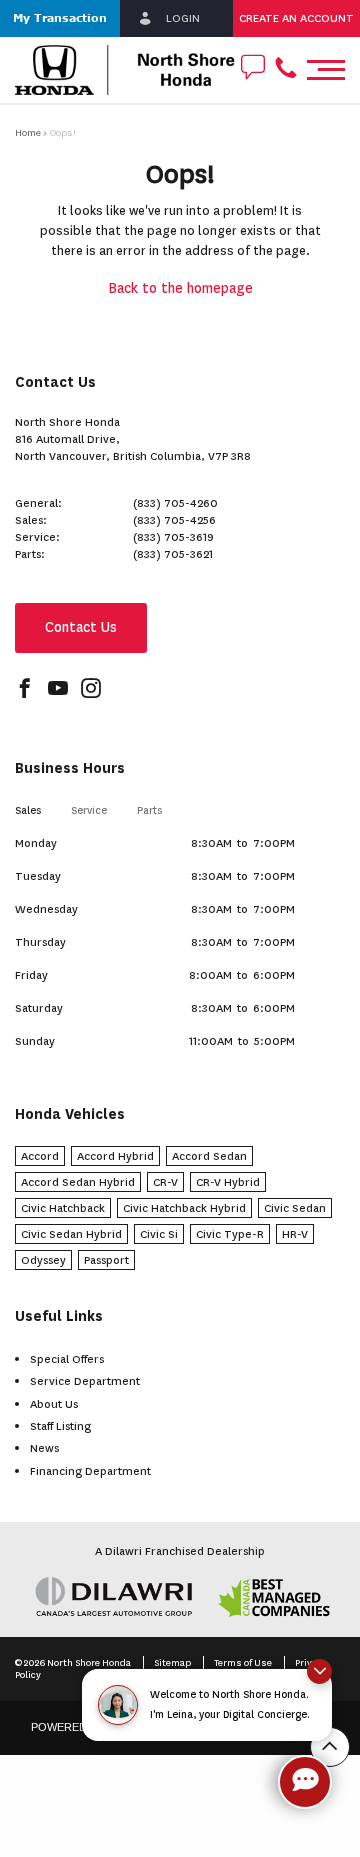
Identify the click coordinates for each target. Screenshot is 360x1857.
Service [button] (89, 811)
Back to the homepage (180, 288)
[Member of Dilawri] (180, 1596)
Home (28, 132)
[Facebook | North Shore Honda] (25, 690)
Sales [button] (28, 811)
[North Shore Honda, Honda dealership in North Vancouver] (125, 70)
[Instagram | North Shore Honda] (91, 690)
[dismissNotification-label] (319, 1671)
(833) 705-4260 (175, 503)
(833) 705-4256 (174, 520)
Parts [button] (149, 811)
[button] (60, 18)
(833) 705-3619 (173, 537)
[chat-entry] (305, 1782)
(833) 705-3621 (173, 554)
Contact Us (81, 627)
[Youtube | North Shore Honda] (58, 690)
